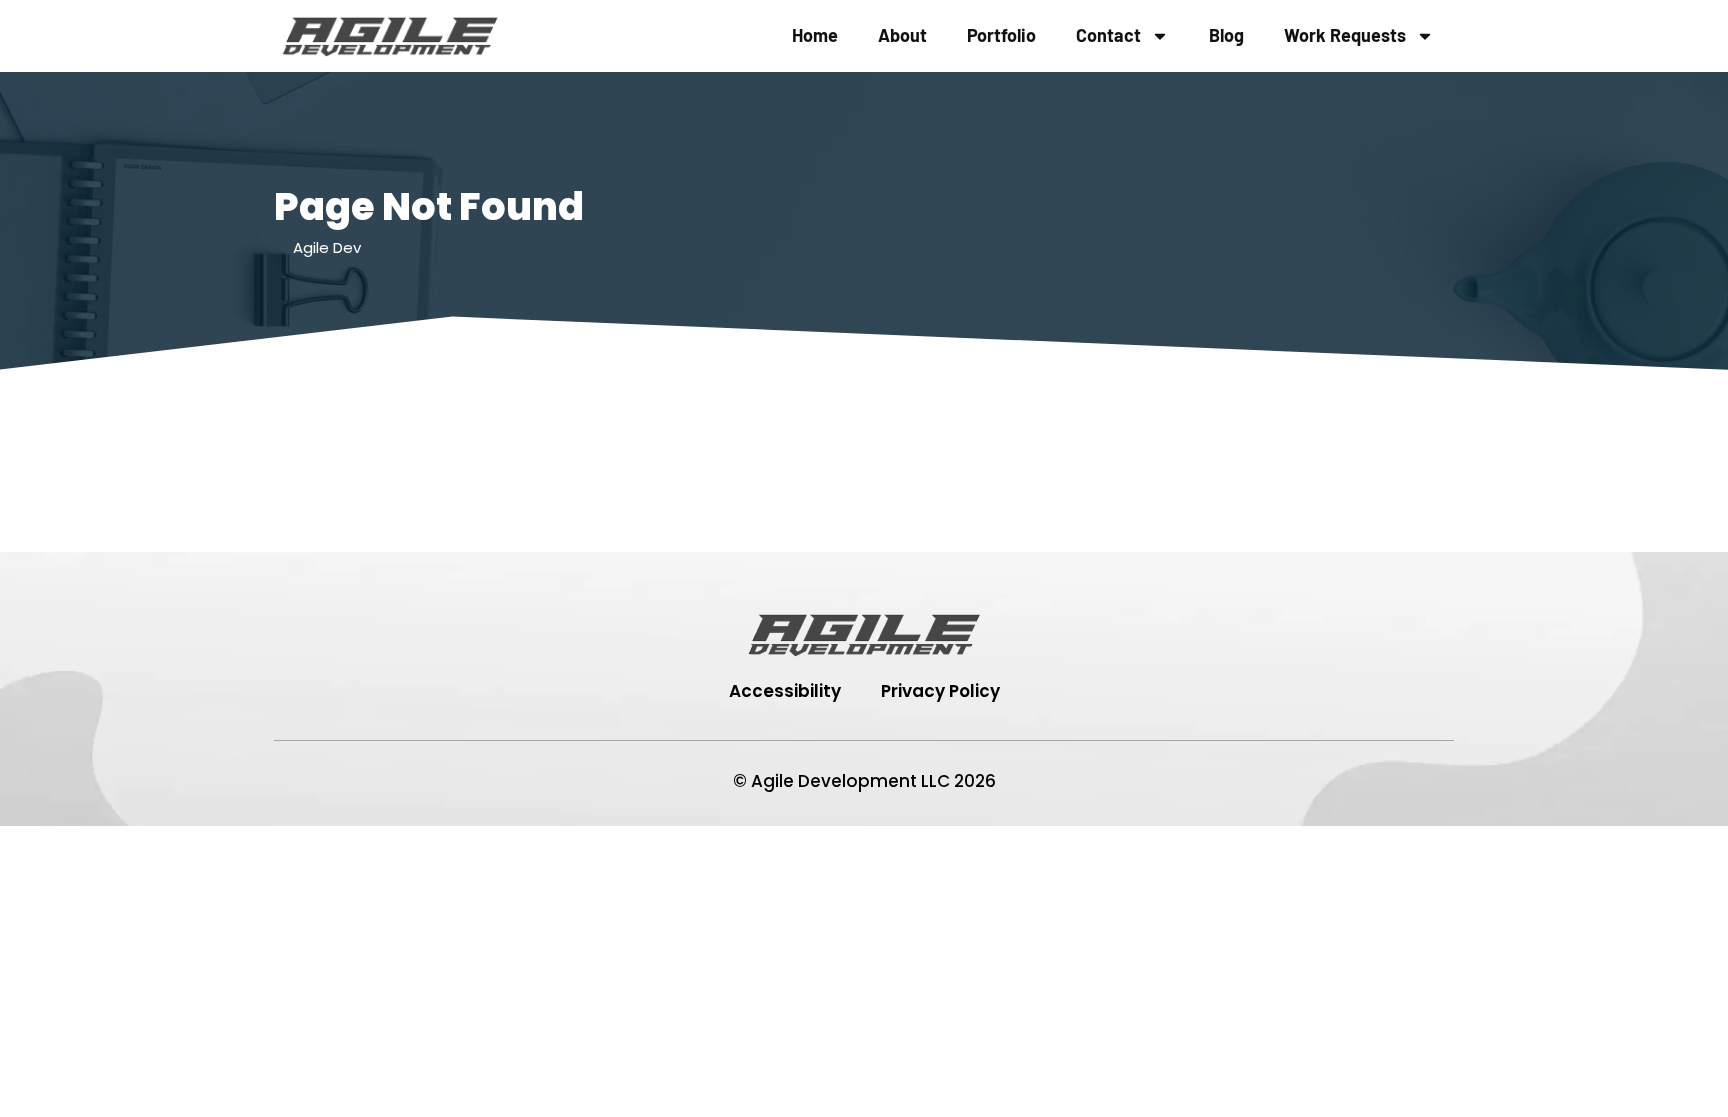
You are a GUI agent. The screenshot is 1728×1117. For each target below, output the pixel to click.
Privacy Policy (940, 691)
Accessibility (785, 691)
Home (815, 35)
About (902, 35)
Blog (1226, 35)
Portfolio (1001, 35)
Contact (1108, 35)
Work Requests (1345, 35)
